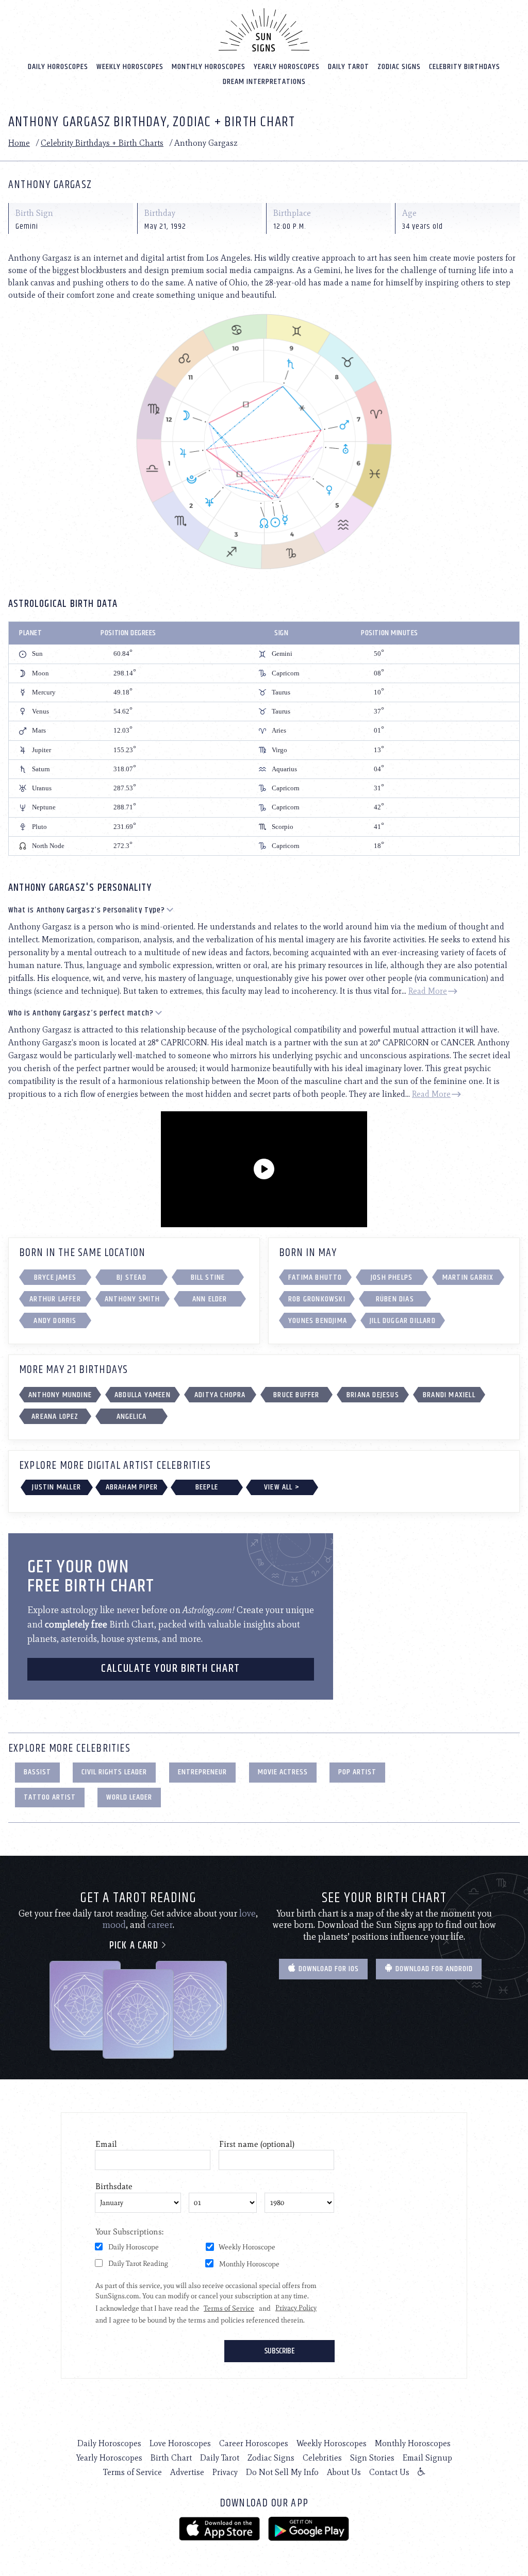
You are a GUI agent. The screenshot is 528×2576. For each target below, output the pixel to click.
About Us (344, 2472)
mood (114, 1925)
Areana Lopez (55, 1417)
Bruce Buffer (296, 1395)
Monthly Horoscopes (209, 67)
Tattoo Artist (50, 1797)
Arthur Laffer (55, 1299)
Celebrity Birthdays (465, 67)
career (160, 1925)
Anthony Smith (133, 1299)
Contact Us (389, 2472)
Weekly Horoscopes (130, 67)
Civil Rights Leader (114, 1772)
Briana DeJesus (373, 1395)
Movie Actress (283, 1772)
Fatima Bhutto (315, 1277)
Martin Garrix (468, 1277)
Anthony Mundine (60, 1395)
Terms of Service (133, 2472)
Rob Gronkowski (317, 1299)
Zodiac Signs (399, 67)
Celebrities (322, 2458)
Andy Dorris (55, 1321)
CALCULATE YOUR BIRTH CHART (171, 1669)
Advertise (187, 2472)
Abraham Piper (132, 1487)
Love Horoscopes (180, 2443)
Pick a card (135, 1946)
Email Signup (427, 2458)
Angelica (132, 1417)
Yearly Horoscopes (287, 67)
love (247, 1913)
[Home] (264, 30)
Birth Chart (171, 2458)
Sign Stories (372, 2458)
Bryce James (55, 1277)
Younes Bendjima (318, 1321)
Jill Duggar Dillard (403, 1321)
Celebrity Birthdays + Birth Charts (102, 143)
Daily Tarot (349, 67)
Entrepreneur (202, 1772)
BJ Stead (131, 1277)
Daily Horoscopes (58, 67)
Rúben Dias (395, 1299)
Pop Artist (357, 1772)
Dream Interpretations (264, 82)
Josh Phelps (392, 1277)
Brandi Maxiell (449, 1395)
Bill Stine (208, 1277)
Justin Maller (56, 1487)
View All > (282, 1487)
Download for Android (433, 1969)
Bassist (37, 1772)
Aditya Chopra (220, 1395)
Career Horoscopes (254, 2443)
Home (19, 143)
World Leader (129, 1797)
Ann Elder (210, 1299)
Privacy (225, 2472)
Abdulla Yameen (143, 1395)
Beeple (207, 1487)
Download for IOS (328, 1969)
